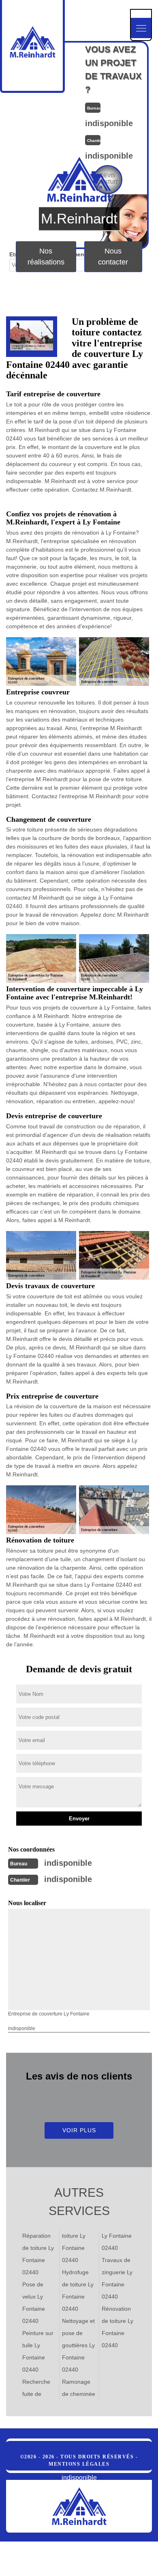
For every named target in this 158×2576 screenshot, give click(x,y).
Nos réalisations (46, 256)
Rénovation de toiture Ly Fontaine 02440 (117, 2327)
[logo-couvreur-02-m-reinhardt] (79, 2506)
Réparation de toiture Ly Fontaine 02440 (38, 2254)
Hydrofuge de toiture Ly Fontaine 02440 (78, 2290)
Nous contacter (113, 256)
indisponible (68, 1863)
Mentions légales (79, 2464)
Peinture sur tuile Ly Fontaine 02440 (38, 2351)
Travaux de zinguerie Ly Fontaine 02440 (117, 2278)
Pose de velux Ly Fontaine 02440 (34, 2303)
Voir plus (79, 2130)
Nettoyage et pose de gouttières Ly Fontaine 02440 (78, 2345)
